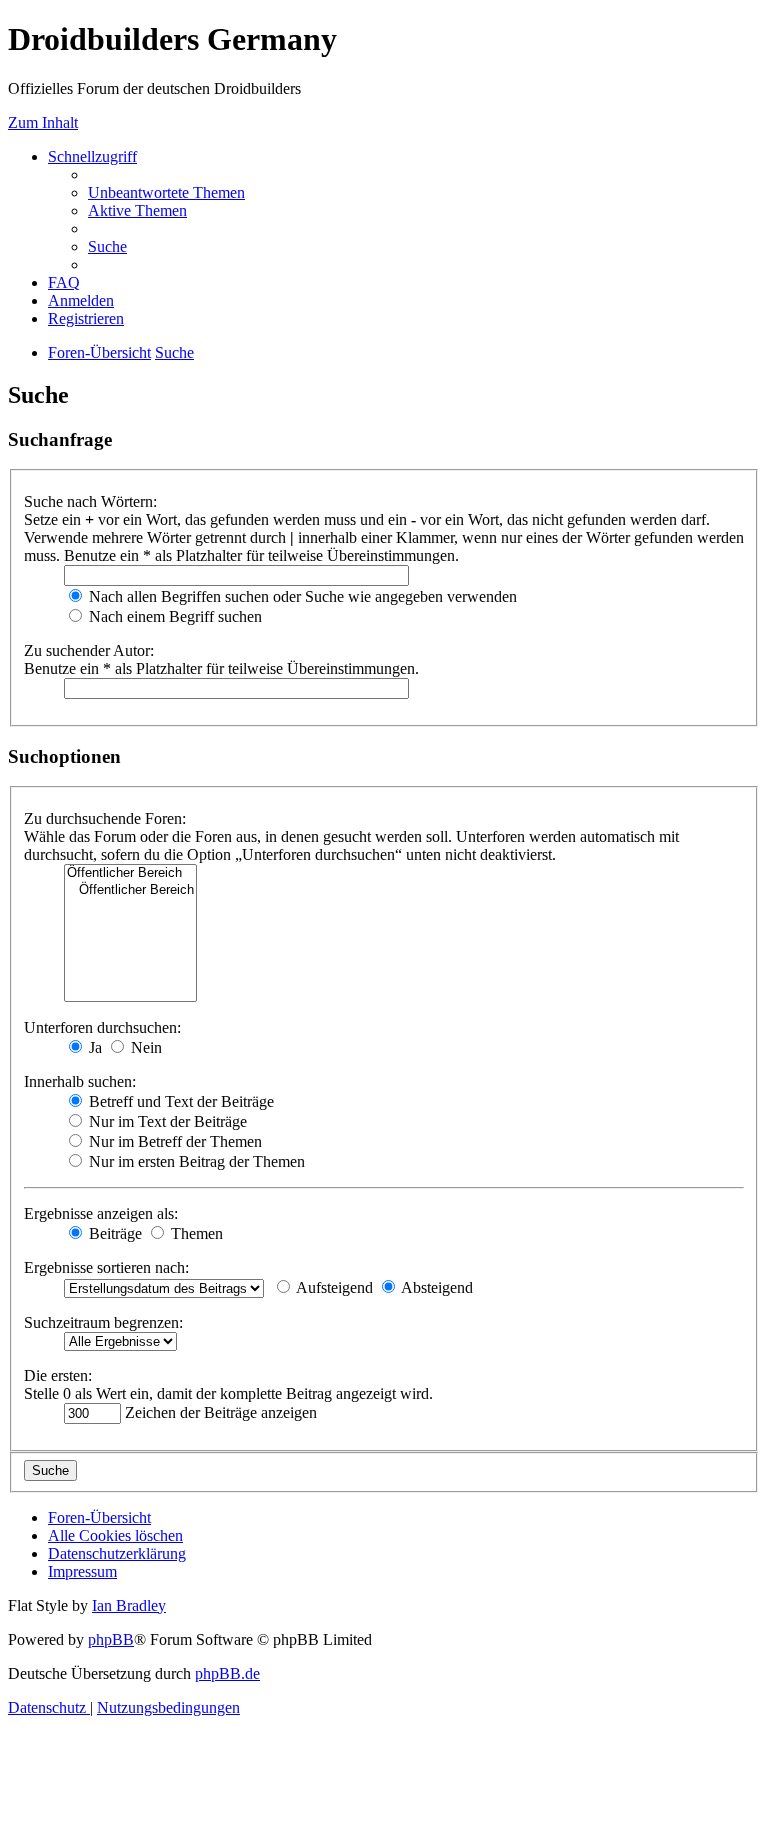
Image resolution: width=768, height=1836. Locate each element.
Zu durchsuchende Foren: (105, 818)
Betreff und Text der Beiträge (179, 1101)
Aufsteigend (333, 1287)
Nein (144, 1047)
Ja (93, 1047)
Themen (195, 1233)
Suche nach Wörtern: (90, 501)
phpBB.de (227, 1673)
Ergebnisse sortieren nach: (106, 1267)
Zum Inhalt (43, 122)
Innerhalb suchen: (80, 1081)
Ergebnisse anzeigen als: (101, 1213)
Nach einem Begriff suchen (173, 616)
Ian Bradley (129, 1605)
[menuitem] (166, 192)
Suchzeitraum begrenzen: (103, 1322)
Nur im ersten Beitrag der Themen (195, 1161)
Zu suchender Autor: (89, 650)
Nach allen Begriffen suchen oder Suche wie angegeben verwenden (301, 596)
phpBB (111, 1639)
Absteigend (435, 1287)
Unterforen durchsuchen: (102, 1027)
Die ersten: (58, 1375)
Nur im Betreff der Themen (173, 1141)
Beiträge (113, 1233)
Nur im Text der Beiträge (166, 1121)
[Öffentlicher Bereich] (130, 873)
